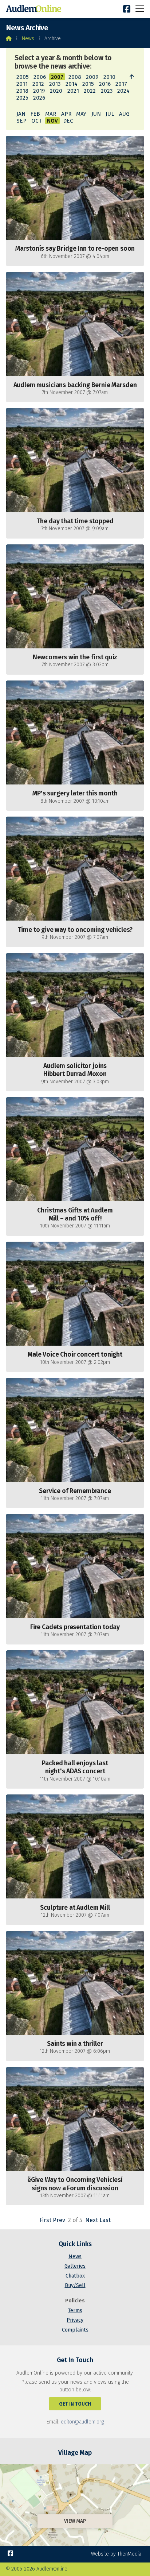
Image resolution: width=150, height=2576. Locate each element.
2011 (22, 84)
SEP (21, 121)
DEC (68, 121)
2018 (22, 91)
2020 (56, 91)
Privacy (75, 2320)
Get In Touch (75, 2404)
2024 (123, 91)
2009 (92, 77)
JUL (110, 114)
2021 (73, 91)
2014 (72, 84)
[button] (140, 9)
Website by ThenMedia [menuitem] (116, 2554)
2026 (39, 98)
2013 (55, 84)
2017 (121, 84)
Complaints (75, 2330)
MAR (51, 114)
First (46, 2220)
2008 (75, 77)
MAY (81, 114)
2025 (22, 98)
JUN (96, 114)
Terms (75, 2311)
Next (92, 2220)
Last (105, 2220)
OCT (37, 121)
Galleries (75, 2266)
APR (66, 114)
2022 (90, 91)
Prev (59, 2220)
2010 (109, 77)
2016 (105, 84)
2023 (107, 91)
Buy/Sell (75, 2285)
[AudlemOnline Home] (35, 9)
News (28, 38)
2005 (23, 77)
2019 (39, 91)
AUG (124, 114)
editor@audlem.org (82, 2422)
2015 (88, 84)
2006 (40, 77)
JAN (21, 114)
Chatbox (75, 2276)
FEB (35, 114)
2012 (38, 84)
